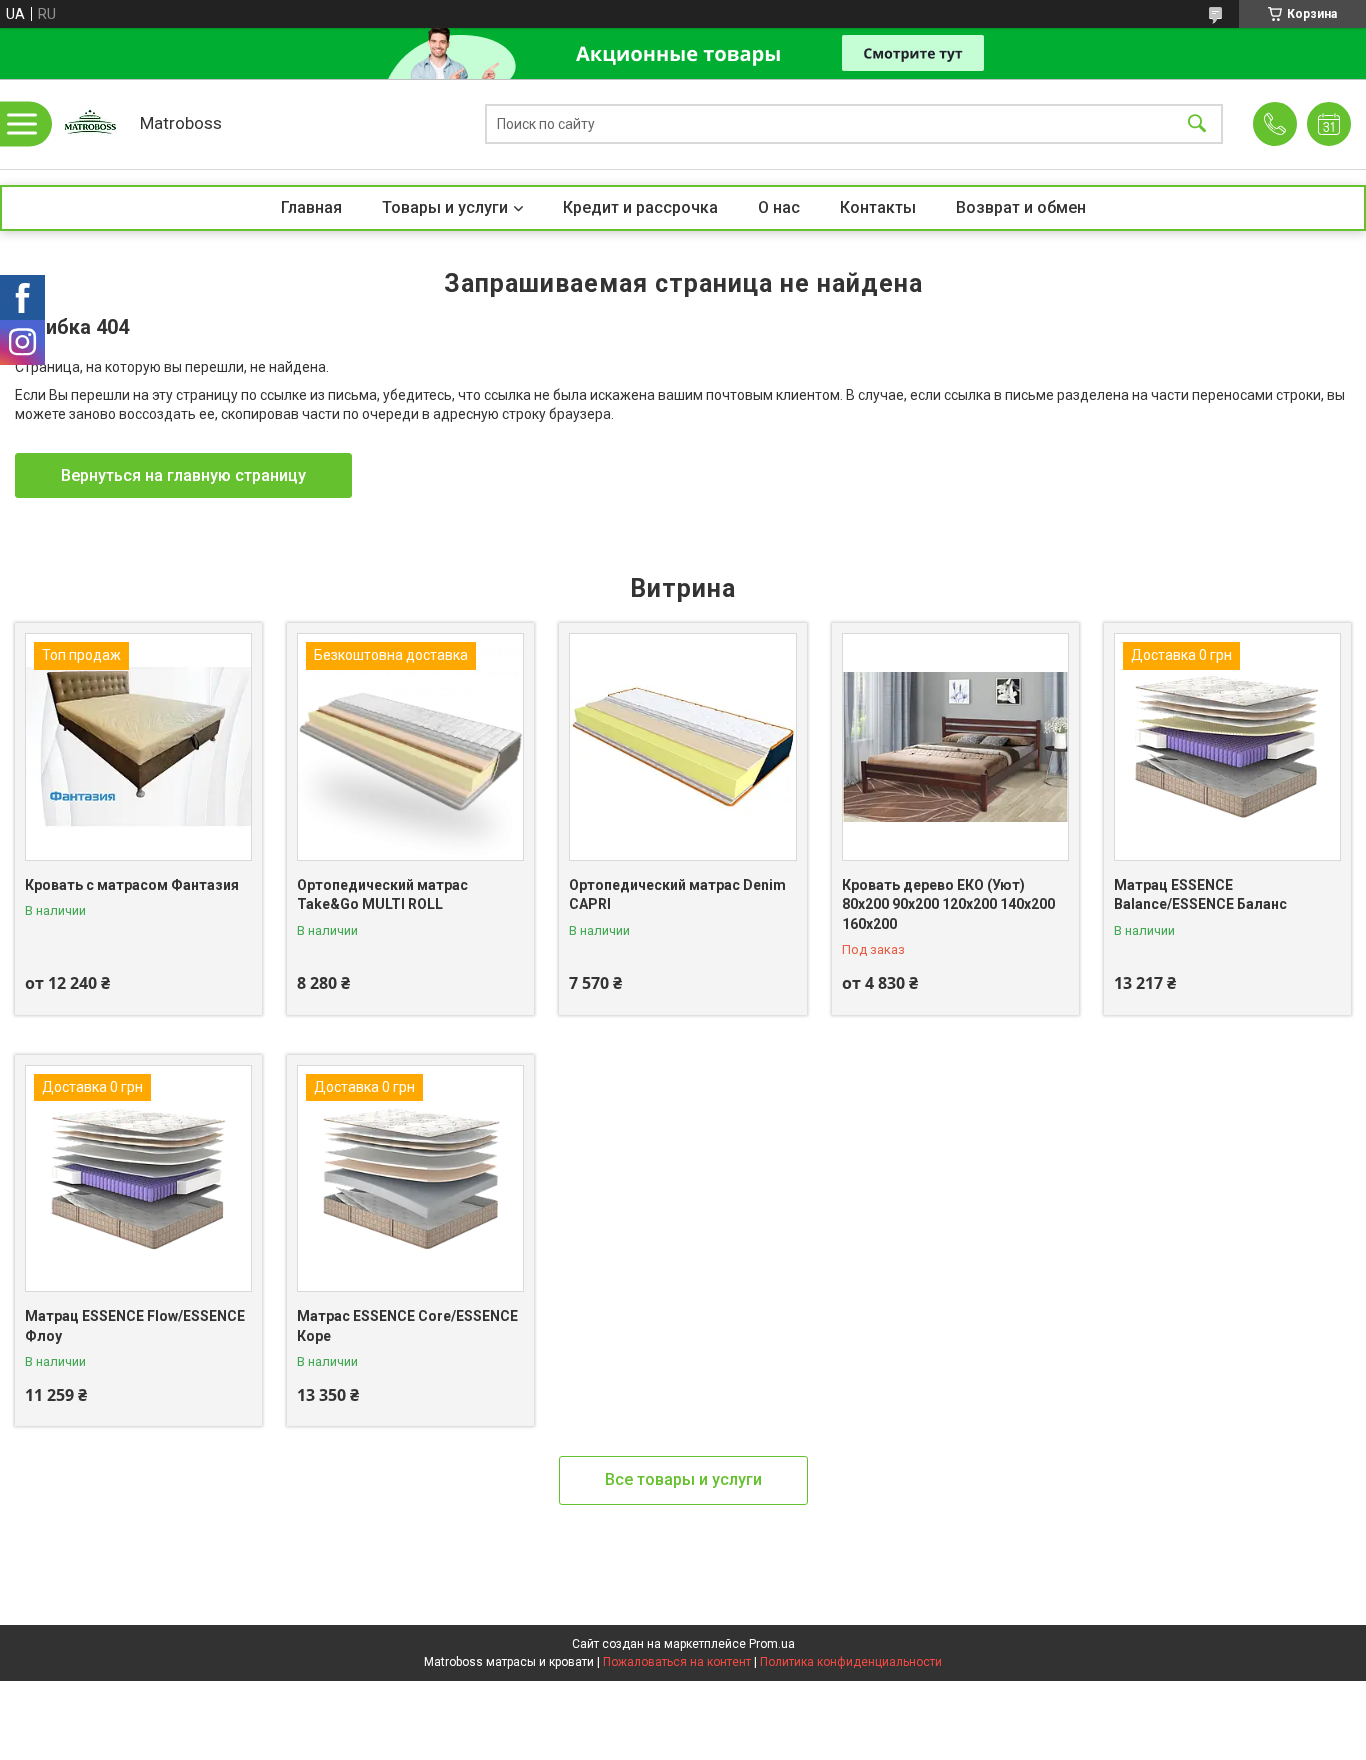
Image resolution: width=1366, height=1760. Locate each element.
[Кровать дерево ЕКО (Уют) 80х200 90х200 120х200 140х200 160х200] (955, 746)
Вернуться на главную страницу (183, 475)
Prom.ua (772, 1644)
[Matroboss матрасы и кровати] (90, 124)
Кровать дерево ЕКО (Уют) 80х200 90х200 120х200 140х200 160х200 (948, 904)
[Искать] (1197, 124)
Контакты (878, 207)
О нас (779, 207)
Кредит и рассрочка (640, 207)
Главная (311, 207)
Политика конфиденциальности (851, 1662)
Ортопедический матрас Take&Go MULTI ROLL (382, 895)
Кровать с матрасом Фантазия (132, 885)
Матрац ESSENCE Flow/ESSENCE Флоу (135, 1326)
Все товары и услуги (683, 1479)
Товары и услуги (445, 207)
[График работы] (1329, 124)
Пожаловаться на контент (677, 1662)
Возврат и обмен (1021, 207)
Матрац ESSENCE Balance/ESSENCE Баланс (1200, 895)
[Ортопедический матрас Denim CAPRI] (682, 746)
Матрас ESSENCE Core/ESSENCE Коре (407, 1326)
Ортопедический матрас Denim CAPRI (677, 895)
